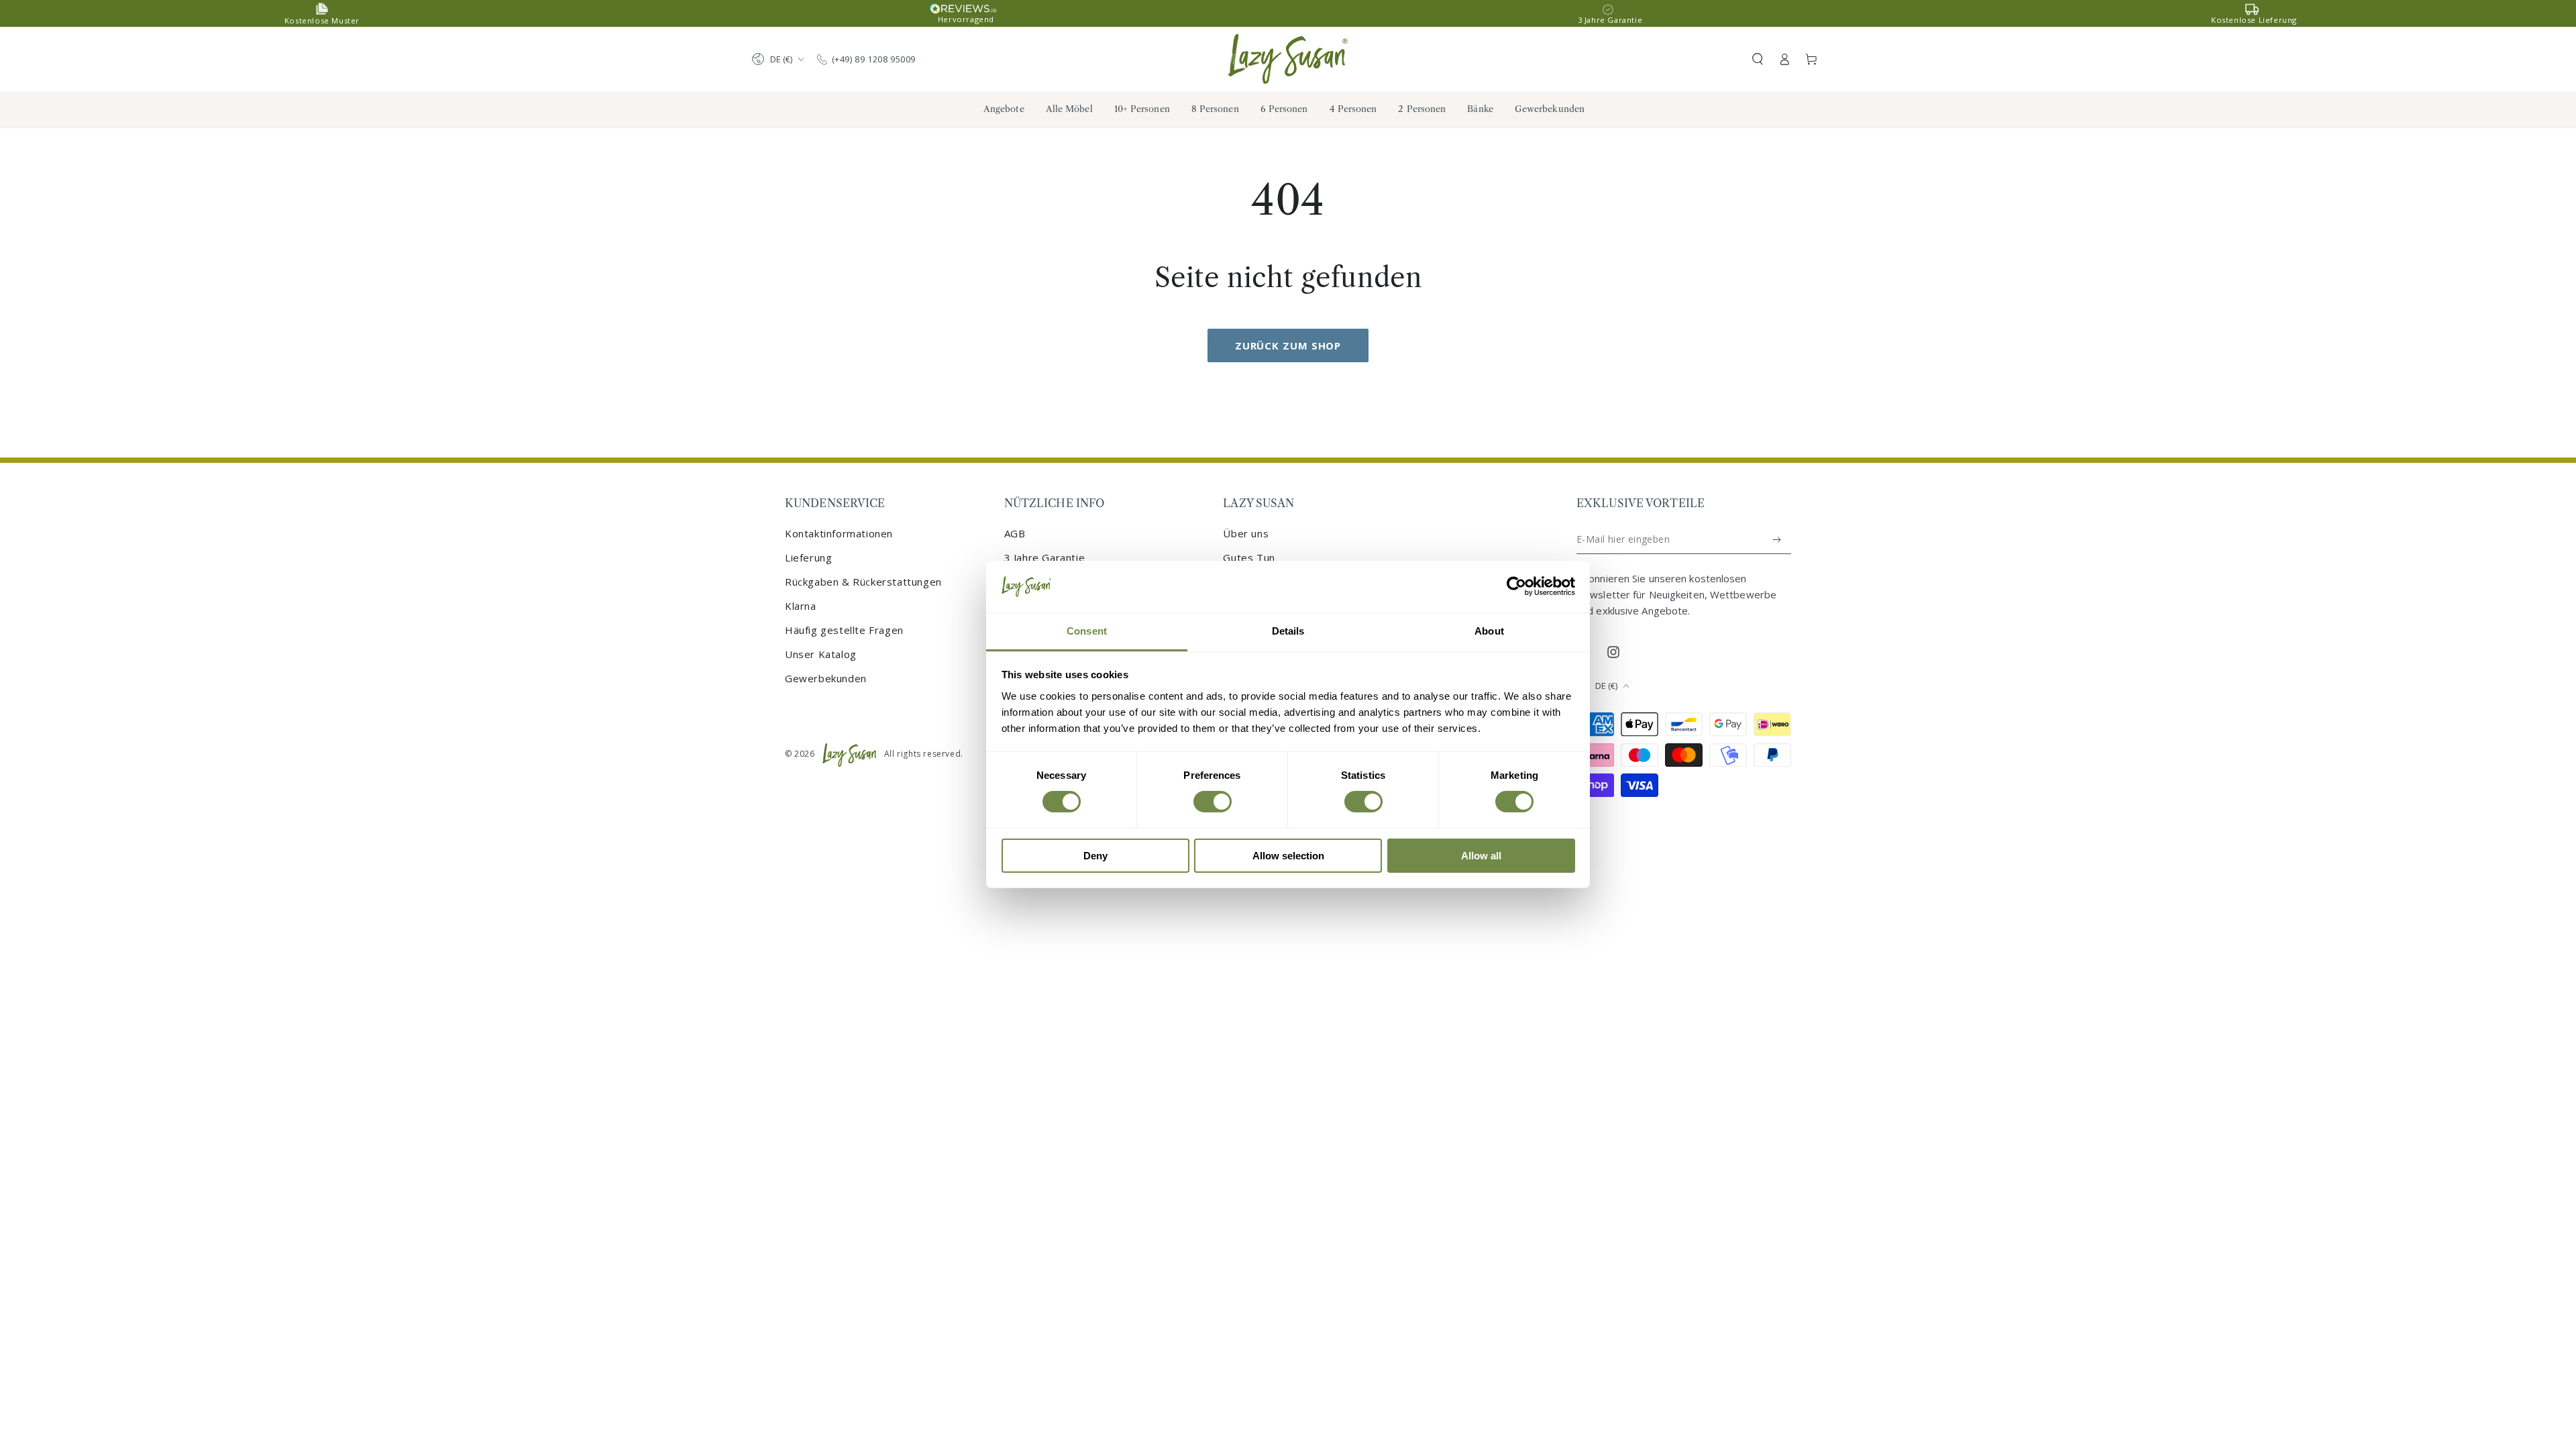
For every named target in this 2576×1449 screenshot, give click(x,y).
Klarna (801, 606)
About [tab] (1489, 631)
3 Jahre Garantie (1045, 557)
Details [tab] (1288, 631)
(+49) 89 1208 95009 (874, 59)
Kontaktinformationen (839, 533)
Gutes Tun (1249, 557)
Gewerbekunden (826, 678)
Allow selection (1288, 856)
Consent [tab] (1087, 631)
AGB (1015, 533)
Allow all (1481, 856)
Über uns (1246, 533)
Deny (1095, 856)
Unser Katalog (821, 654)
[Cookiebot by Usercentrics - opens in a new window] (1516, 586)
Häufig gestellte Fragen (844, 630)
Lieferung (808, 557)
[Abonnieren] (1777, 539)
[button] (1758, 59)
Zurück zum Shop (1288, 345)
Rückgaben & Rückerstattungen (863, 582)
